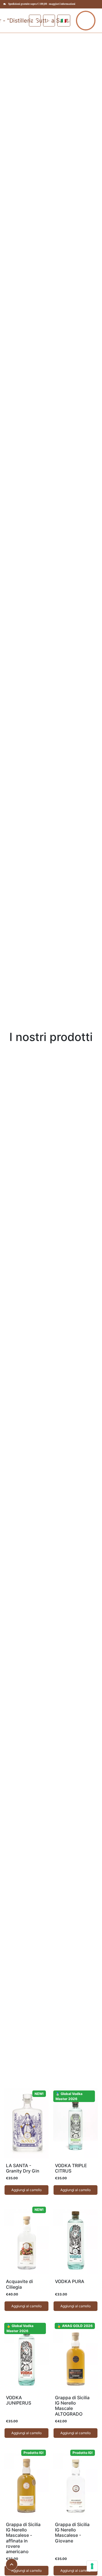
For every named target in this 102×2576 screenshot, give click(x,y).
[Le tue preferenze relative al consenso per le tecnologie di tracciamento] (92, 2566)
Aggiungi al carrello (26, 2190)
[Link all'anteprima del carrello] (35, 21)
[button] (49, 21)
